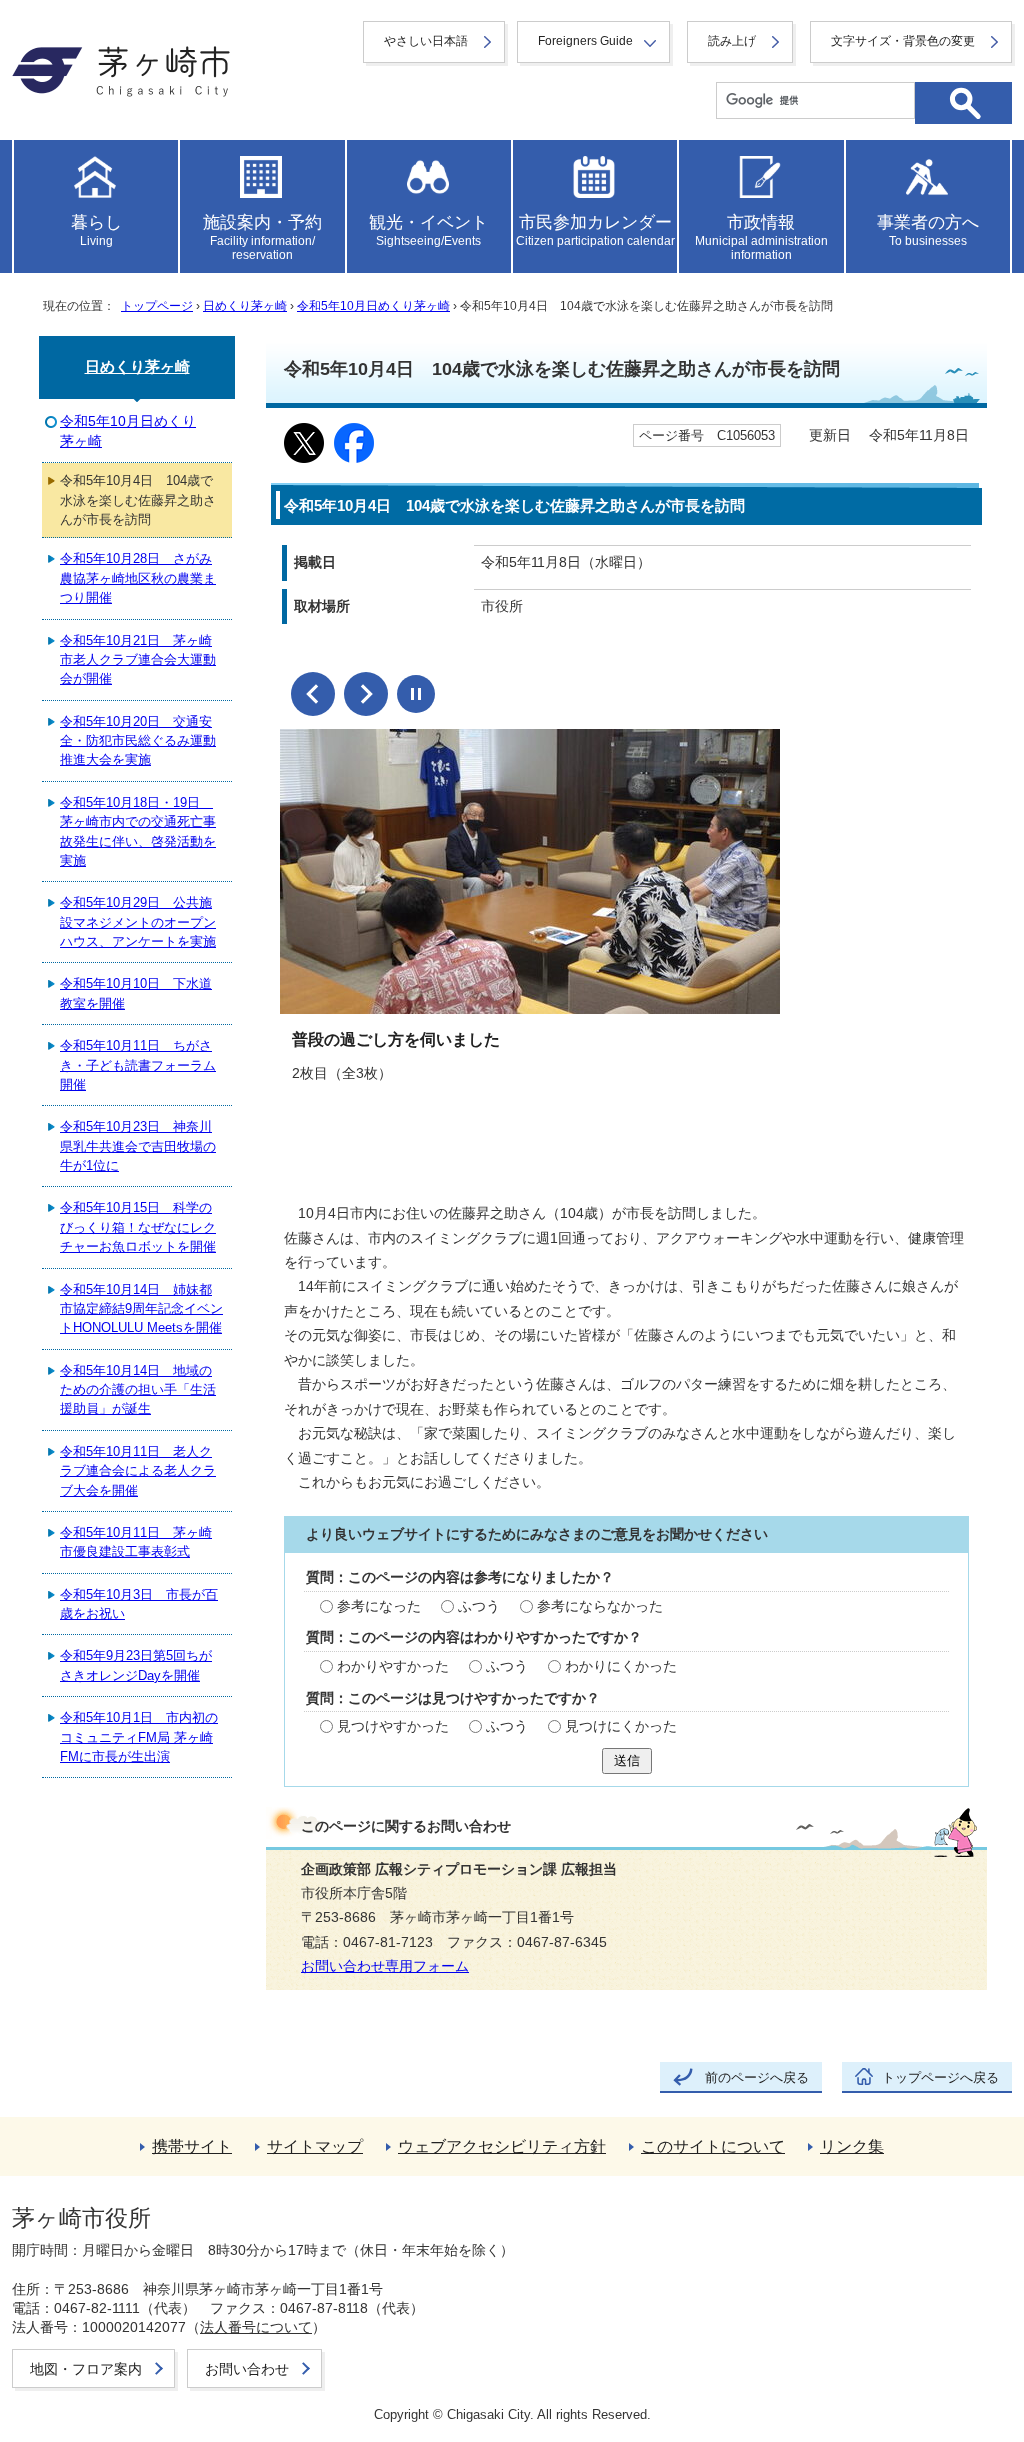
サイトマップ (315, 2146)
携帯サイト (192, 2146)
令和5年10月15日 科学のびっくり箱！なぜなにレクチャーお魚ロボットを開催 (138, 1227)
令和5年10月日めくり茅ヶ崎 (373, 306)
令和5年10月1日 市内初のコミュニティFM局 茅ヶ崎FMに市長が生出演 (139, 1737)
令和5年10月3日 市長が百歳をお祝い (139, 1604)
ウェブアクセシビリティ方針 (502, 2146)
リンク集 (852, 2146)
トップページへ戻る (940, 2077)
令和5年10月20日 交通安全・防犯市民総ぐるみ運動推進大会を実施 (138, 741)
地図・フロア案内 (86, 2369)
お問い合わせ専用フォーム (385, 1966)
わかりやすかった (393, 1666)
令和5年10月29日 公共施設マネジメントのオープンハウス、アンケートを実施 (138, 922)
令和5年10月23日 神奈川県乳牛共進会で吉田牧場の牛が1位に (138, 1146)
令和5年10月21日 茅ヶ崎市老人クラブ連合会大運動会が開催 (138, 660)
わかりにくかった (621, 1666)
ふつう (479, 1606)
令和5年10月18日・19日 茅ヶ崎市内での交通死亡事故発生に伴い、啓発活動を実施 (138, 831)
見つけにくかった (621, 1726)
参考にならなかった (600, 1606)
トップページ (157, 306)
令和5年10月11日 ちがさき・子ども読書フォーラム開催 (138, 1065)
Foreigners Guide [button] (585, 41)
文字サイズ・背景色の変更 (903, 41)
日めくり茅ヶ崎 (245, 306)
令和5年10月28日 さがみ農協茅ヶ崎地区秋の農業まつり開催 (138, 578)
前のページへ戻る (757, 2077)
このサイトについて (713, 2146)
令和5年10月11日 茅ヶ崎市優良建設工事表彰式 (136, 1542)
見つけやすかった (393, 1726)
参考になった (379, 1606)
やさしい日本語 (426, 41)
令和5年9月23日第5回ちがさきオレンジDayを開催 (136, 1665)
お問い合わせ (247, 2369)
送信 (627, 1760)
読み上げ (732, 41)
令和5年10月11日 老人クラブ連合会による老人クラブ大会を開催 (138, 1471)
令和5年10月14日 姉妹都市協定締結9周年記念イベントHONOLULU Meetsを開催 (141, 1309)
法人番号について (256, 2327)
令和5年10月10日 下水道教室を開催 (136, 993)
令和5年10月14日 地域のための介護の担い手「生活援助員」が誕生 (138, 1390)
